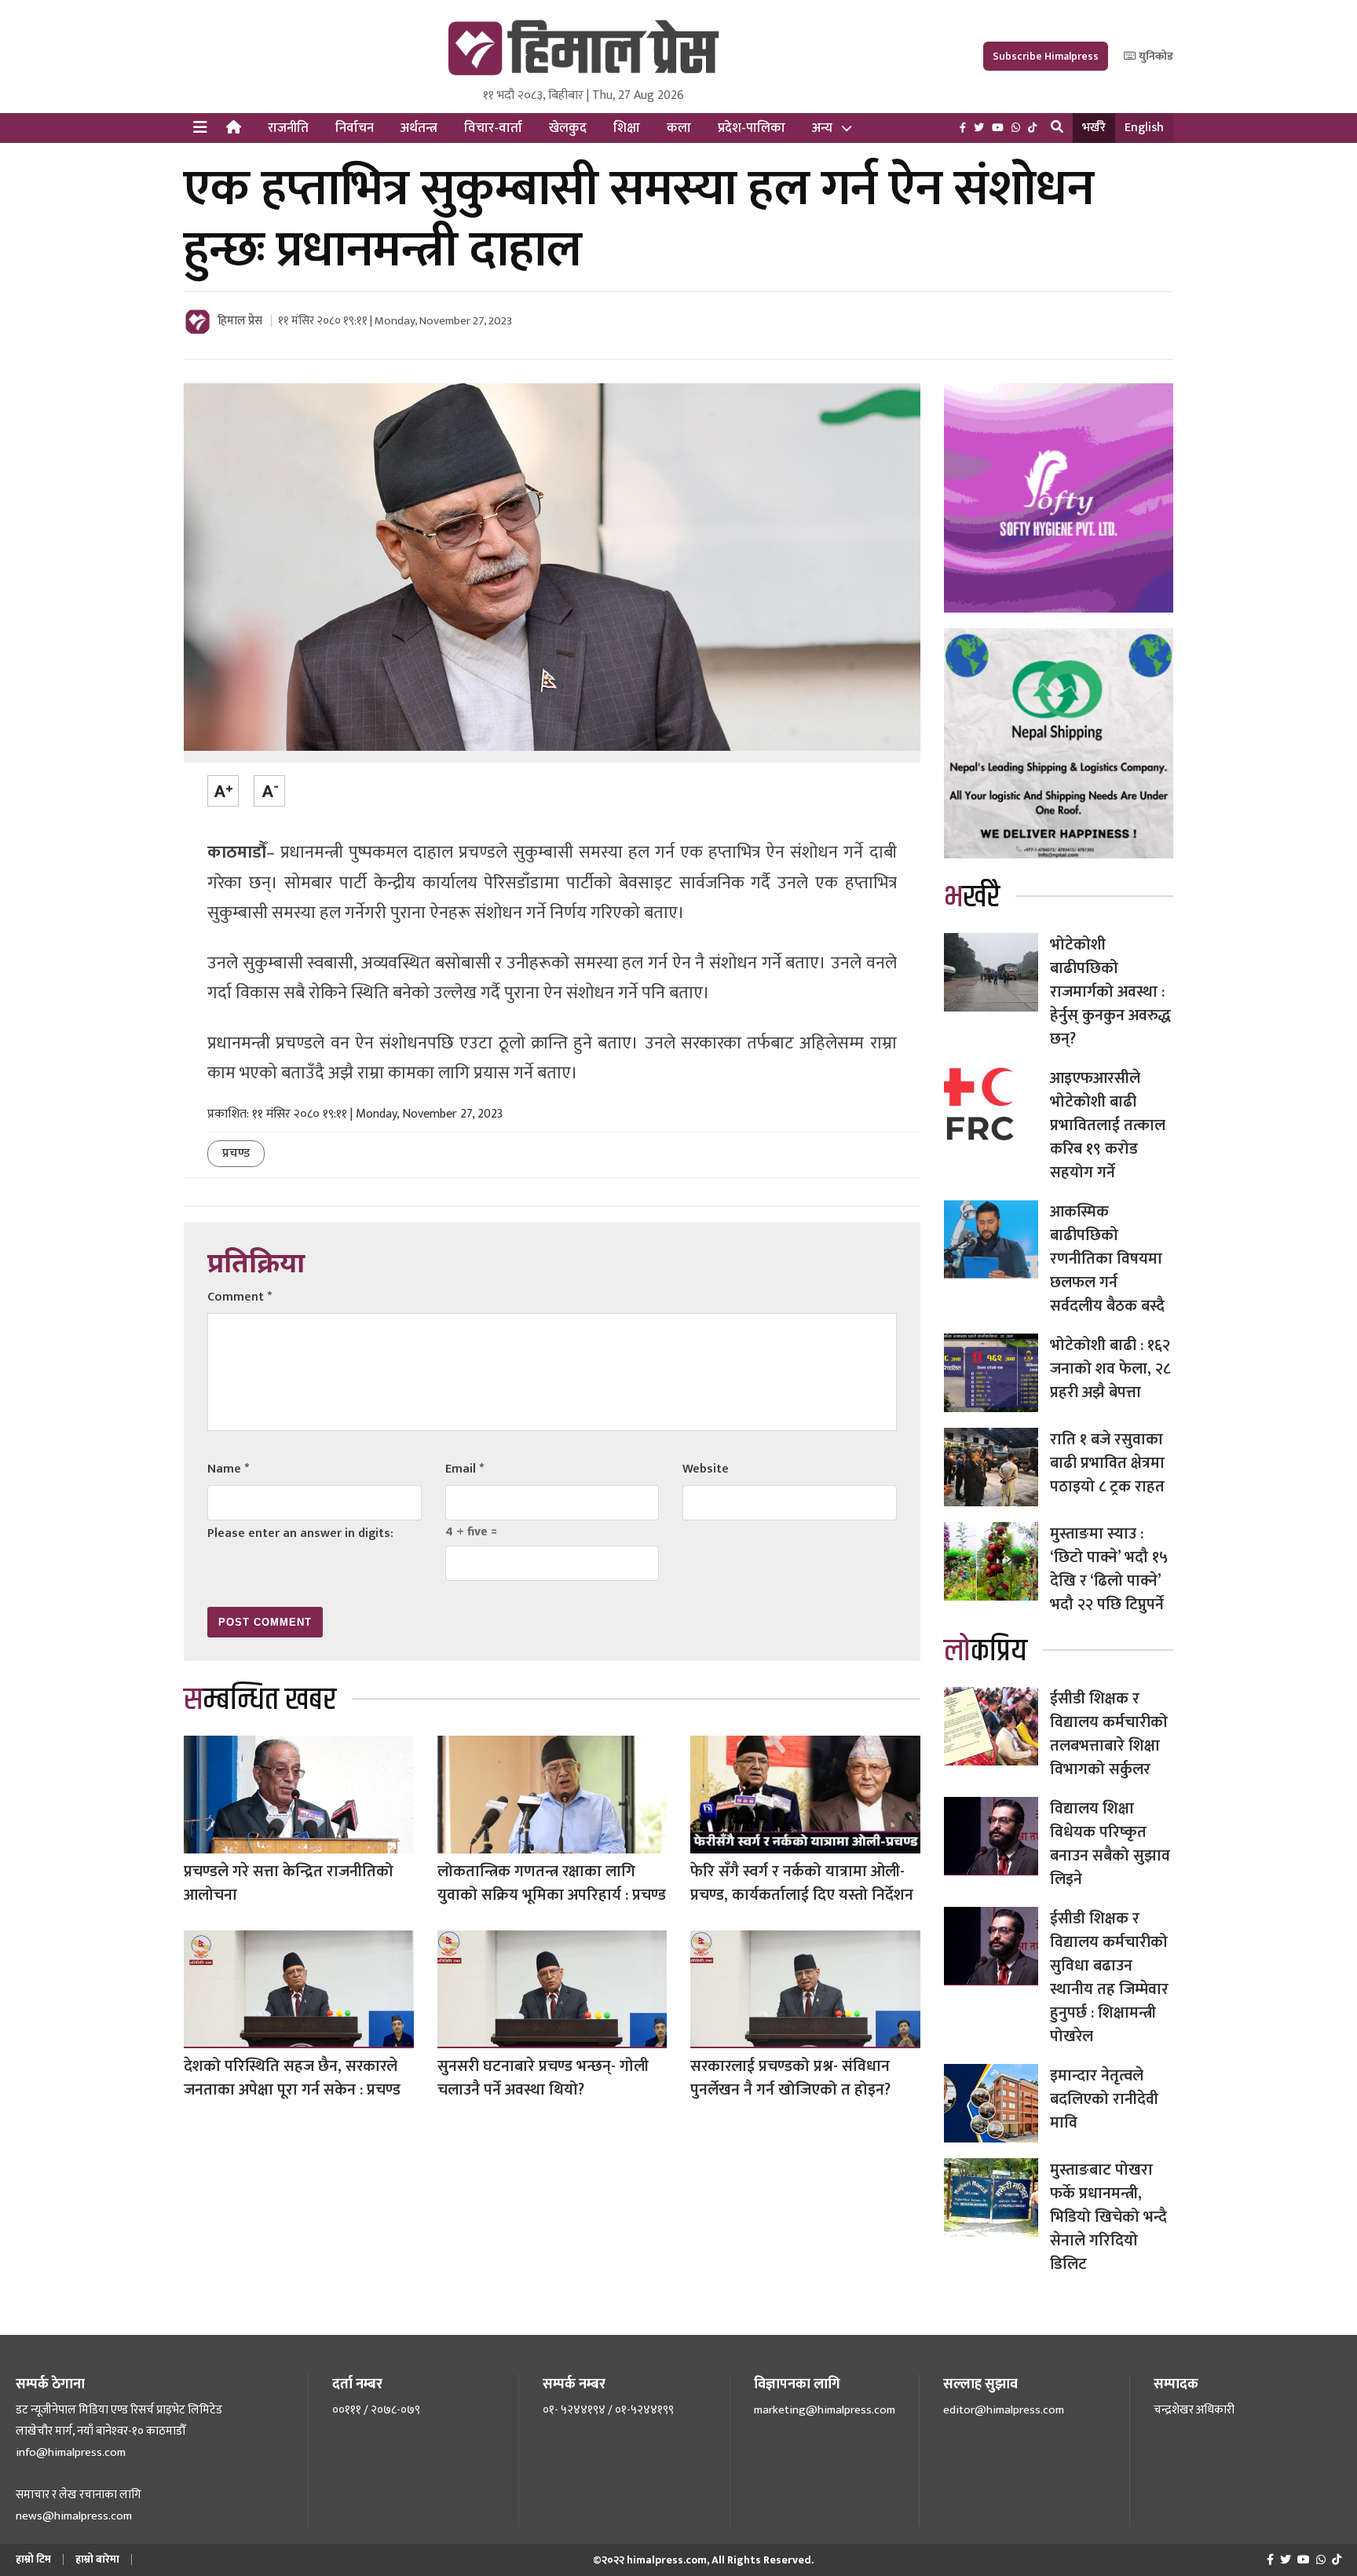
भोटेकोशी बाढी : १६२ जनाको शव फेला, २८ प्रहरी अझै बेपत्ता (1110, 1369)
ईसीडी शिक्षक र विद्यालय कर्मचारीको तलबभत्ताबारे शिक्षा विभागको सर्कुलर (1109, 1734)
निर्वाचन (355, 128)
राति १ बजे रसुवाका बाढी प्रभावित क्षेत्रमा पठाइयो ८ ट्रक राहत (1111, 1463)
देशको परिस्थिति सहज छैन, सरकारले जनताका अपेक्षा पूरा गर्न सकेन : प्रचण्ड (292, 2078)
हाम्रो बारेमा (97, 2559)
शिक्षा (627, 128)
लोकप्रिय (986, 1651)
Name (228, 1469)
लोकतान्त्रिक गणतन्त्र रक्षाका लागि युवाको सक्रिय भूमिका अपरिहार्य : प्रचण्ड (552, 1883)
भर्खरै (1094, 128)
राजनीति (288, 128)
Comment (240, 1297)
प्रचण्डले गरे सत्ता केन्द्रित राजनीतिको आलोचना (289, 1883)
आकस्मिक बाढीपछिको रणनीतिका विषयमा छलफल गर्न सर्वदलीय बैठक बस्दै (1107, 1259)
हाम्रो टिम (33, 2559)
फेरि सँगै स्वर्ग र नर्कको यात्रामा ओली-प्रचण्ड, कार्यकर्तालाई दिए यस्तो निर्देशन (802, 1883)
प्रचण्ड (236, 1153)
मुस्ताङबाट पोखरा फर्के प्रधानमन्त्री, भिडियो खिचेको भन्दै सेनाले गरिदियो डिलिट (1108, 2217)
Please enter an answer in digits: (300, 1533)
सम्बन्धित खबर (260, 1700)
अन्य (822, 128)
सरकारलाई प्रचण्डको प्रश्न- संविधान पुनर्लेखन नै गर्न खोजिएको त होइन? (790, 2078)
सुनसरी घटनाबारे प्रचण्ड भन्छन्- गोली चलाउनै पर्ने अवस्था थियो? (543, 2078)
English (1144, 128)
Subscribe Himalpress (1046, 56)
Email (465, 1469)
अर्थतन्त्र (419, 128)
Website (706, 1469)
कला (679, 128)
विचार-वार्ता (493, 128)
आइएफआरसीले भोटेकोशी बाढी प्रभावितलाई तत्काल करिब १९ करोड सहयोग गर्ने (1108, 1125)
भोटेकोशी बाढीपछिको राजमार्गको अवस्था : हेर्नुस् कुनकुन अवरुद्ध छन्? (1110, 992)
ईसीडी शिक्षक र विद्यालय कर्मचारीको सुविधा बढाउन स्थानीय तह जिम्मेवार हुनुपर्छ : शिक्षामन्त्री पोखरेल (1109, 1978)
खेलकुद (568, 128)
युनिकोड (1155, 56)
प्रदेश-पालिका (752, 128)
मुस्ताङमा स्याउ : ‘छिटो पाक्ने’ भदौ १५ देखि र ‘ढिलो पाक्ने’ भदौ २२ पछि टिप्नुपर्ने (1109, 1569)
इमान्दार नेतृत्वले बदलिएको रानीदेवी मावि (1104, 2099)
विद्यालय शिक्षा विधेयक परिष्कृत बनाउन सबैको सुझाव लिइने (1110, 1844)
